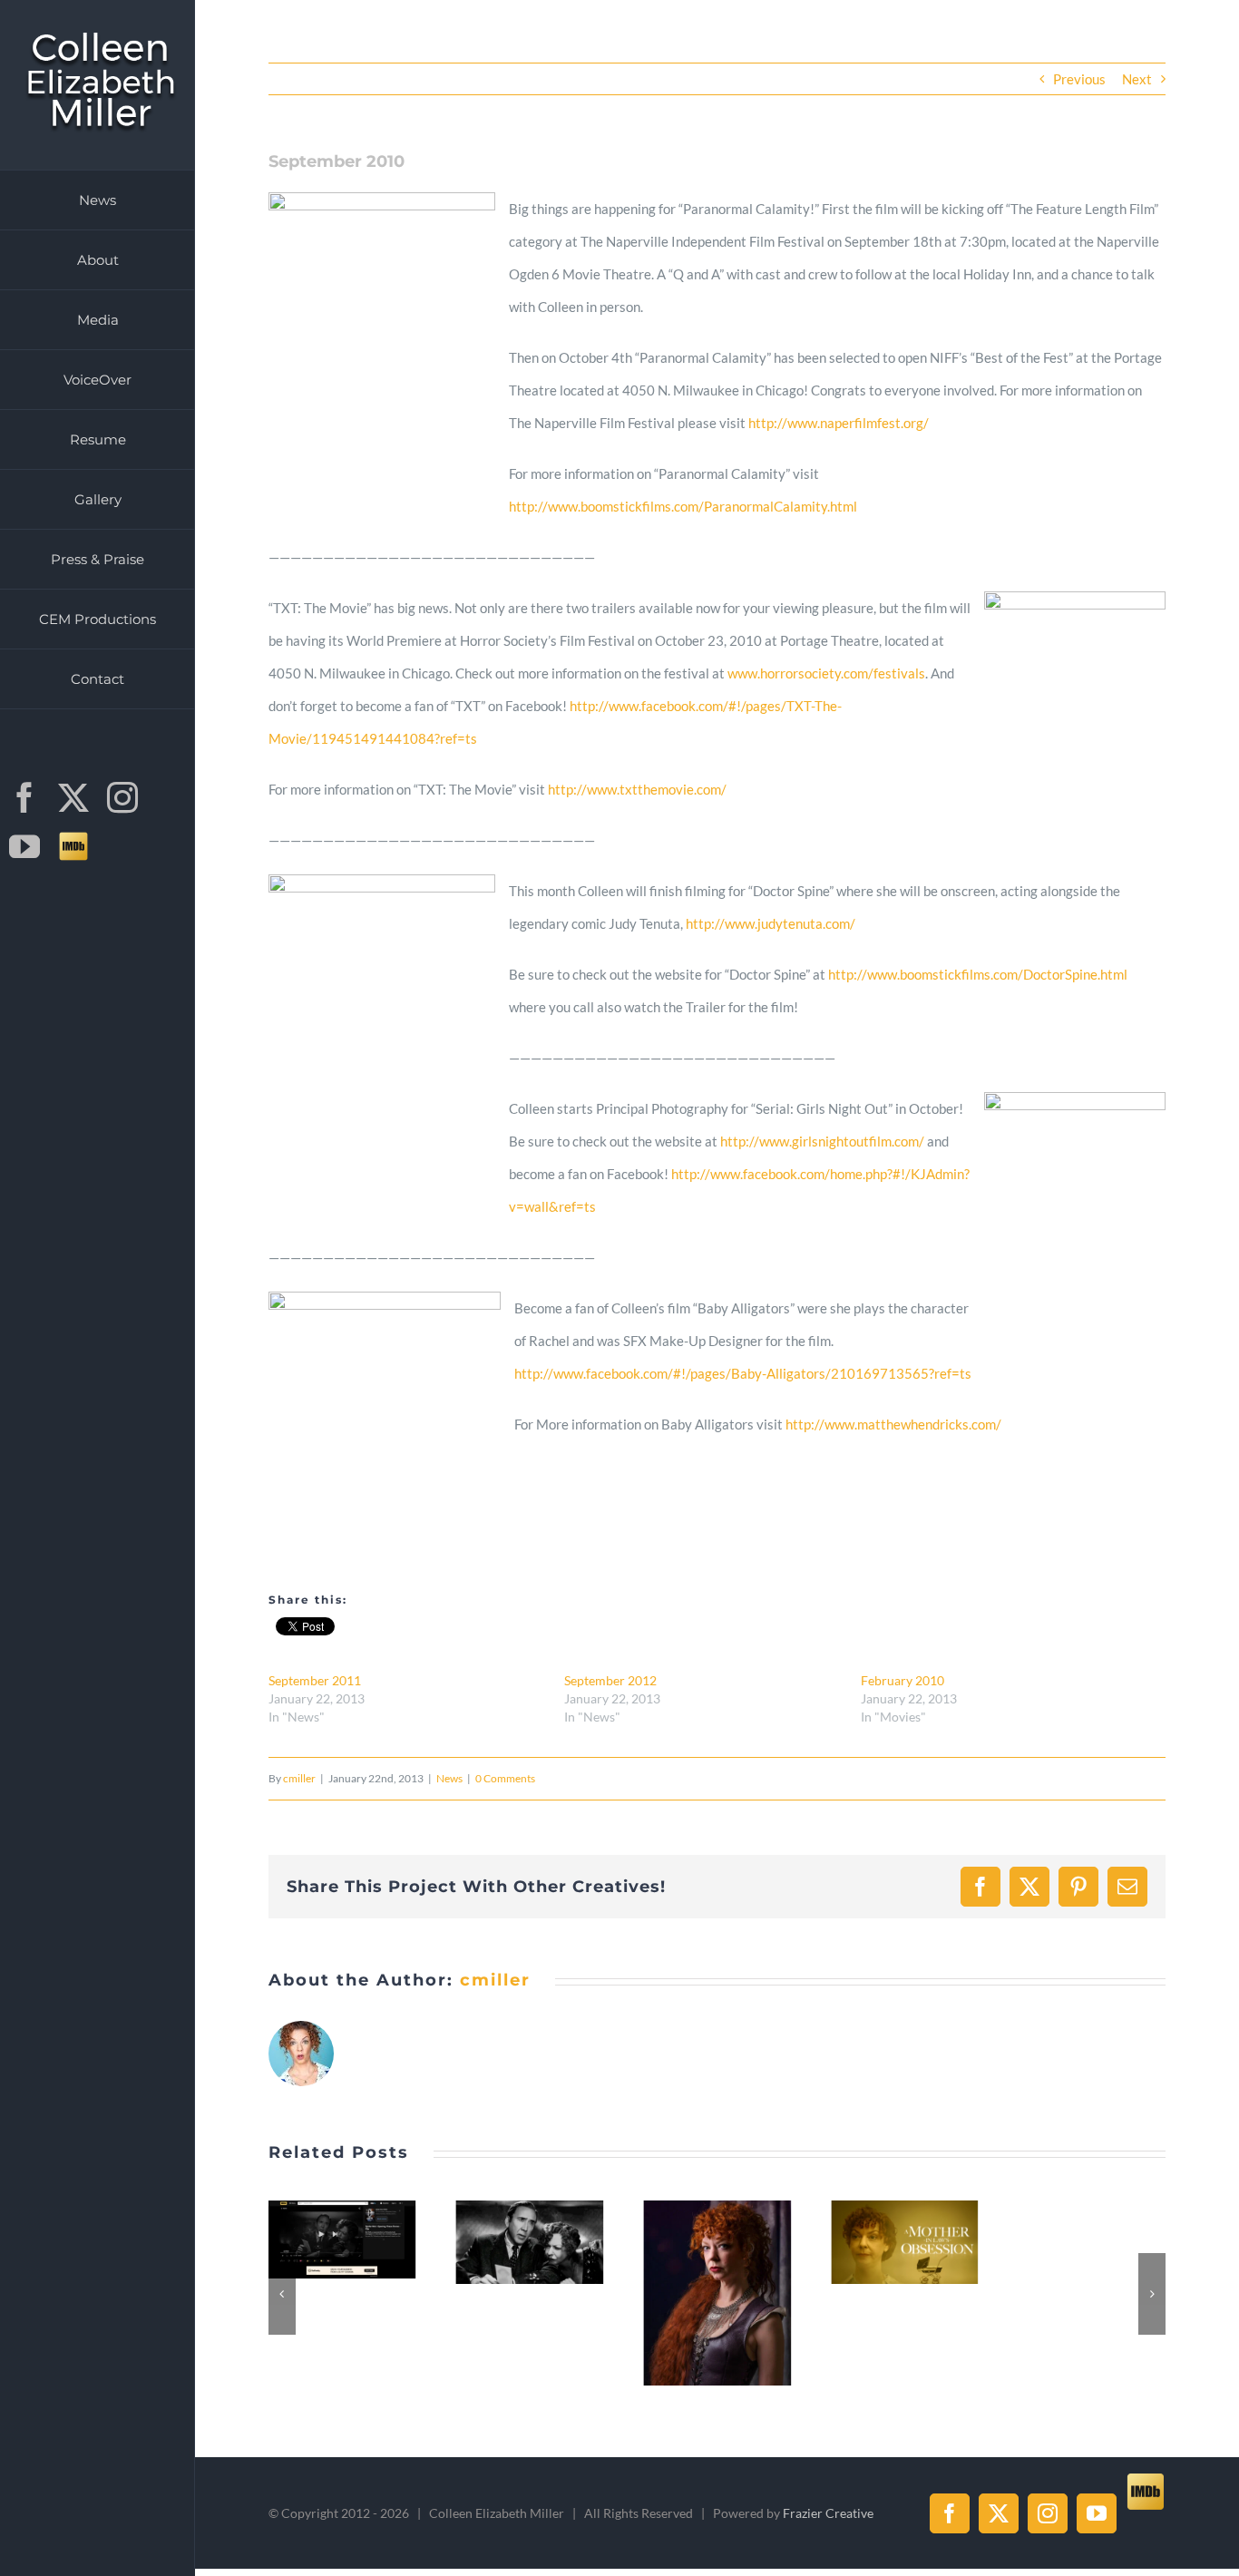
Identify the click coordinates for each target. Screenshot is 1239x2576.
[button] (282, 2294)
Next (1137, 79)
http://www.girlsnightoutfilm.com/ (822, 1141)
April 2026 (510, 2293)
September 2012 (610, 1680)
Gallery (364, 2242)
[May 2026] (343, 2242)
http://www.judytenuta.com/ (771, 923)
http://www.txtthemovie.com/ (637, 789)
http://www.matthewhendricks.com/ (893, 1424)
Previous (1079, 79)
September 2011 (315, 1680)
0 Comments (505, 1778)
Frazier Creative (828, 2513)
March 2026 (698, 2242)
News (449, 1778)
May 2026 (323, 2242)
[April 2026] (531, 2293)
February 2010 (902, 1680)
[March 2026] (718, 2242)
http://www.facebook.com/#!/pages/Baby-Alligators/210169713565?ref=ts (743, 1373)
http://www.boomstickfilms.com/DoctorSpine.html (978, 974)
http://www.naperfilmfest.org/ (839, 423)
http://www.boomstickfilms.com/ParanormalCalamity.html (683, 506)
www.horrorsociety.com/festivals (826, 673)
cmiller (299, 1778)
